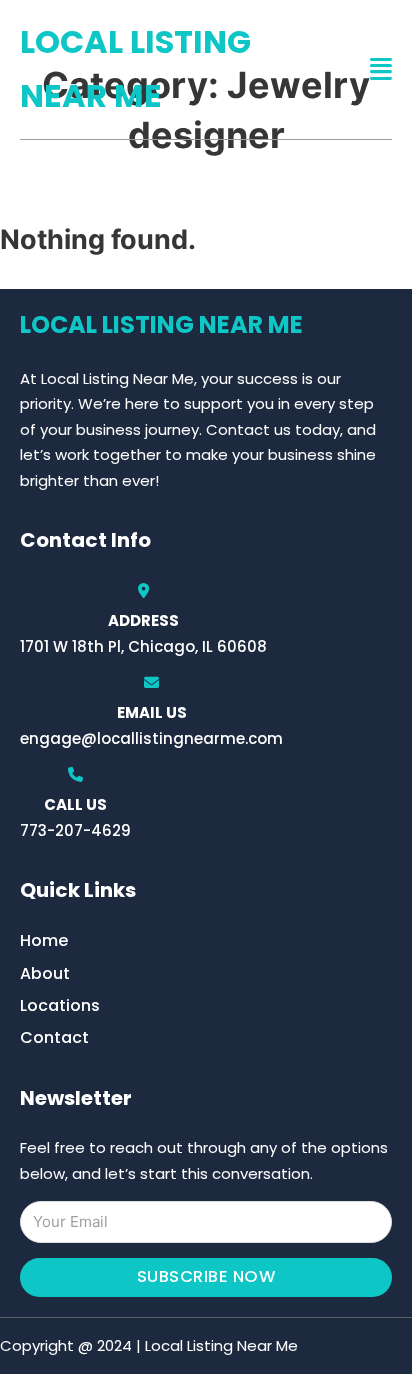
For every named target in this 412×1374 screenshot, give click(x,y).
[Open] (381, 69)
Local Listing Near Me (135, 68)
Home (44, 940)
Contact (54, 1037)
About (45, 973)
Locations (60, 1005)
